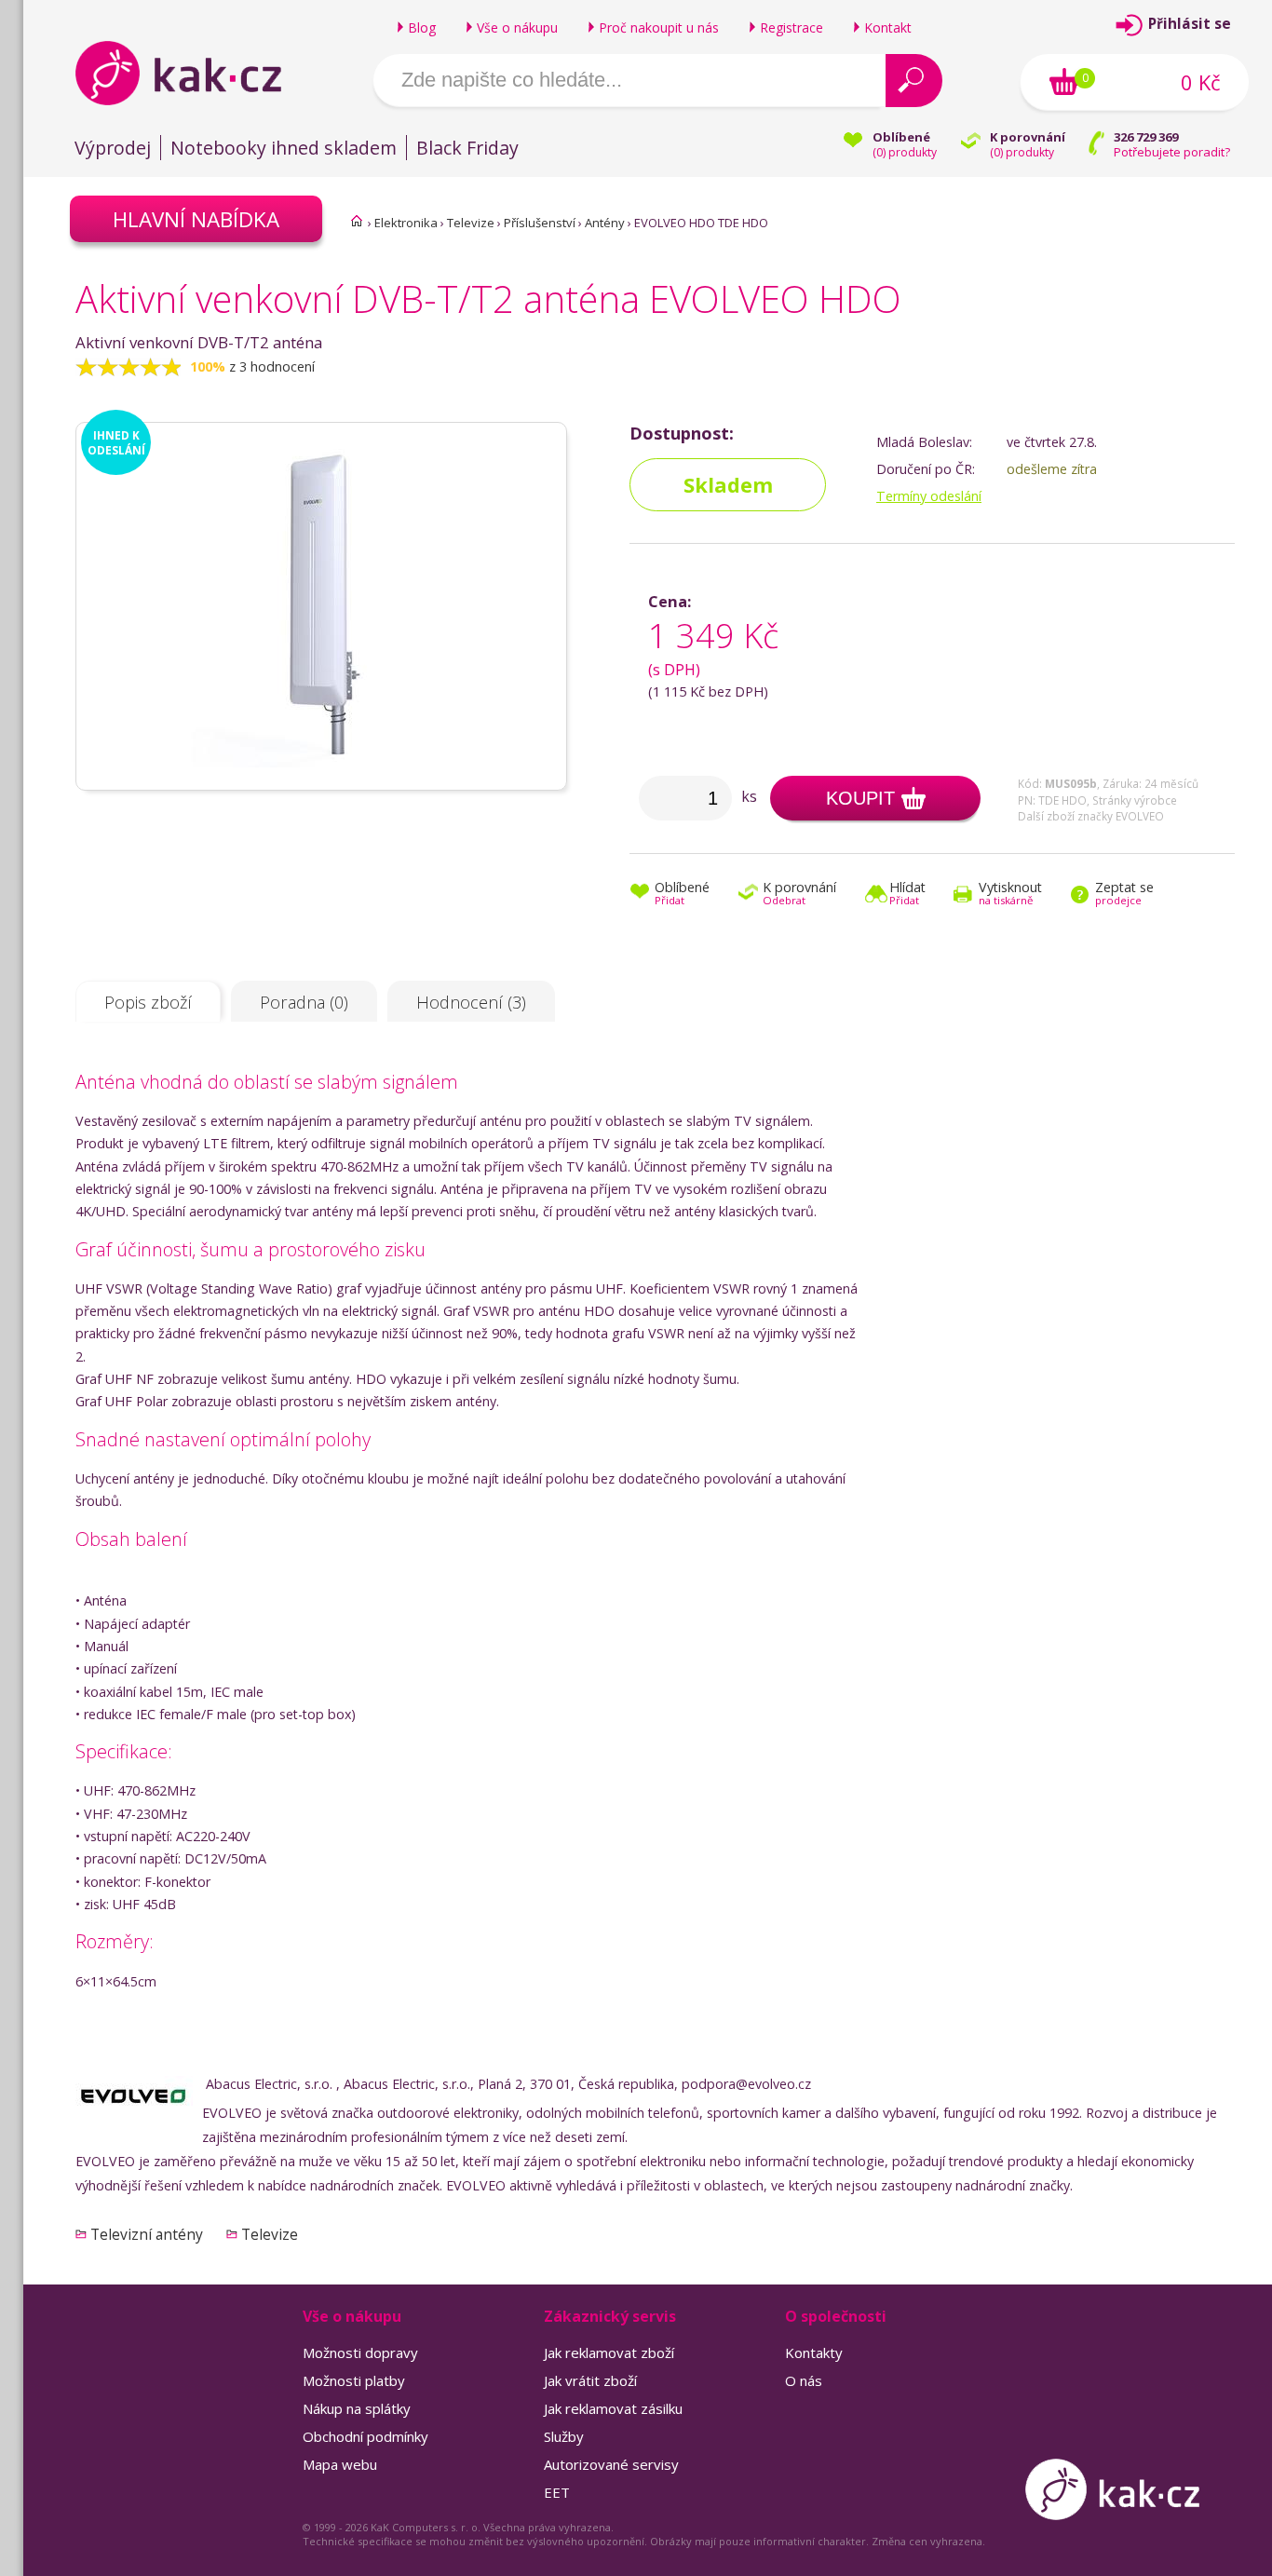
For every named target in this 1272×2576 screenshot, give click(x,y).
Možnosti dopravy (360, 2352)
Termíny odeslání (929, 496)
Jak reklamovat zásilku (613, 2408)
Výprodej (113, 148)
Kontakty (814, 2352)
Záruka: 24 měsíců (1150, 783)
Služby (564, 2436)
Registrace (792, 27)
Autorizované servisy (611, 2464)
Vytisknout (1010, 895)
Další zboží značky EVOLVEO (1091, 816)
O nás (804, 2380)
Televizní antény (147, 2234)
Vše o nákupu (517, 27)
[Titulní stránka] (357, 221)
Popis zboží (148, 1002)
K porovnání (799, 895)
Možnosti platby (354, 2380)
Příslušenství (540, 223)
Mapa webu (340, 2464)
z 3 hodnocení (272, 366)
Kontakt (888, 27)
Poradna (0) (304, 1002)
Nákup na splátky (357, 2408)
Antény (605, 223)
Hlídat (907, 895)
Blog (422, 27)
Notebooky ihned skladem (284, 148)
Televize (471, 223)
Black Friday (467, 148)
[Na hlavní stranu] (194, 73)
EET (557, 2492)
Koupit (860, 798)
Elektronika (406, 223)
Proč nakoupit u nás (659, 27)
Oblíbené (682, 895)
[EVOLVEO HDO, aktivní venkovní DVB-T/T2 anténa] (321, 781)
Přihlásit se (1190, 24)
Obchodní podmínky (365, 2436)
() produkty (905, 152)
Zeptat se (1124, 895)
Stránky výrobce (1135, 800)
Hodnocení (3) (471, 1002)
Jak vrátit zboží (590, 2380)
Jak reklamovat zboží (609, 2352)
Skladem (728, 485)
